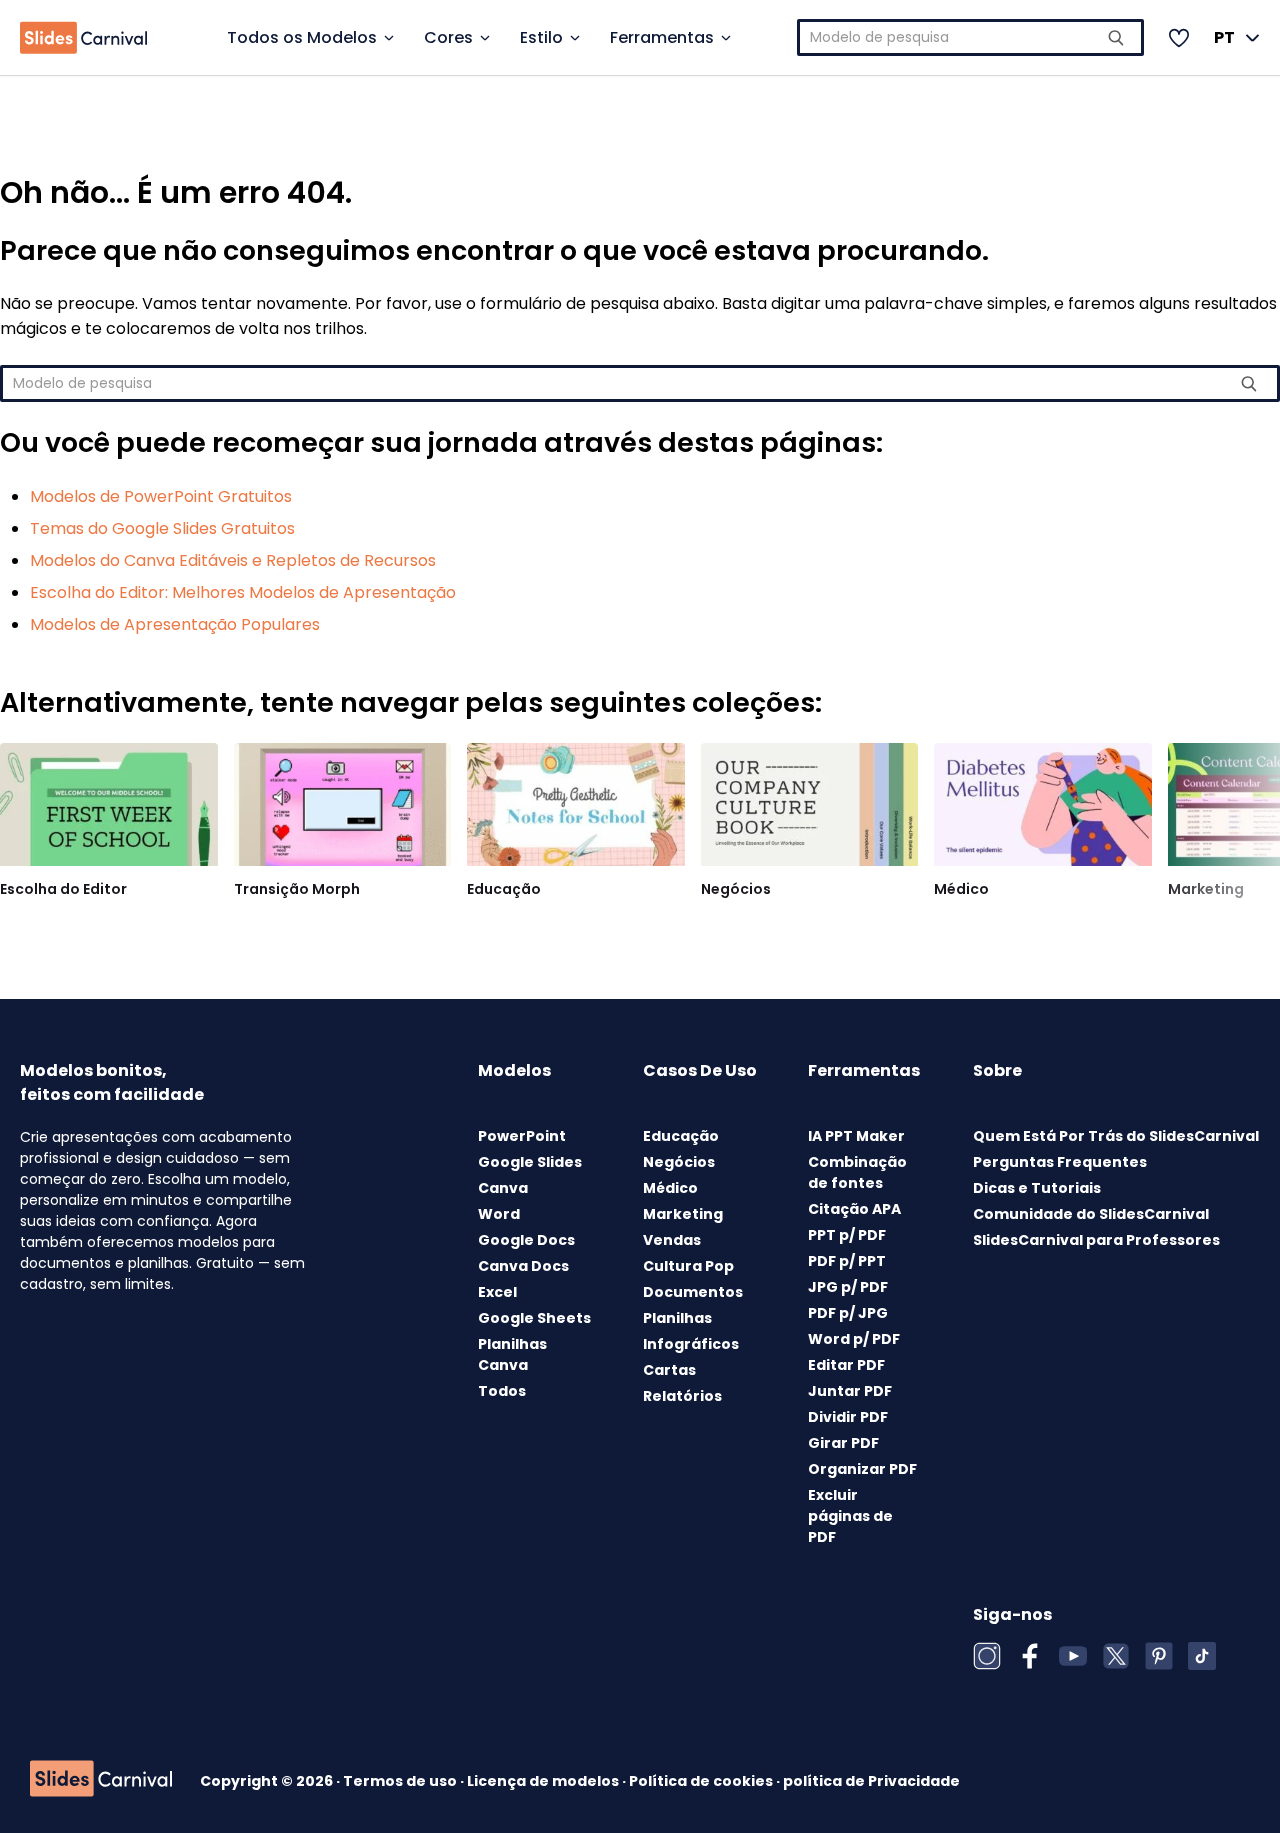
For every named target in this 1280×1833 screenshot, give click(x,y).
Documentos (693, 1292)
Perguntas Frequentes (1060, 1162)
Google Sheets (534, 1318)
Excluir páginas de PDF (850, 1516)
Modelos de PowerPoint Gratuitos (161, 496)
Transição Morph (297, 889)
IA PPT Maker (856, 1136)
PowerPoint (522, 1136)
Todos (502, 1391)
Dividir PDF (848, 1417)
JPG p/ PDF (848, 1287)
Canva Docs (523, 1266)
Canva (503, 1188)
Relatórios (682, 1396)
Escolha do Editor (63, 889)
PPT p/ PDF (847, 1235)
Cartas (669, 1370)
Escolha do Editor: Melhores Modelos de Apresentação (243, 592)
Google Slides (530, 1162)
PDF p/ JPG (848, 1313)
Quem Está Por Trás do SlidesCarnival (1116, 1136)
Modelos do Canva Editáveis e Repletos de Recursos (233, 560)
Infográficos (691, 1344)
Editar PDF (846, 1365)
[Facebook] (1030, 1656)
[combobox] (971, 37)
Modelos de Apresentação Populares (175, 624)
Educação (504, 889)
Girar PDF (843, 1443)
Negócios (736, 889)
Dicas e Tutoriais (1037, 1188)
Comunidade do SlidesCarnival (1091, 1214)
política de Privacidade (871, 1781)
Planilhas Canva (512, 1354)
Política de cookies (702, 1781)
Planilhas (677, 1318)
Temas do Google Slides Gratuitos (162, 528)
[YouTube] (1073, 1656)
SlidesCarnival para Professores (1096, 1240)
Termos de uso (401, 1781)
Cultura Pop (688, 1266)
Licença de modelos (544, 1781)
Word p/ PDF (854, 1339)
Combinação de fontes (857, 1172)
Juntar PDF (850, 1391)
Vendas (672, 1240)
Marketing (1206, 889)
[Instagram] (987, 1656)
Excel (497, 1292)
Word (499, 1214)
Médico (961, 889)
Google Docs (526, 1240)
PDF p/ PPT (847, 1261)
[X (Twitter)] (1116, 1656)
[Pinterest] (1159, 1656)
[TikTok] (1202, 1656)
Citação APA (854, 1209)
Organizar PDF (862, 1469)
